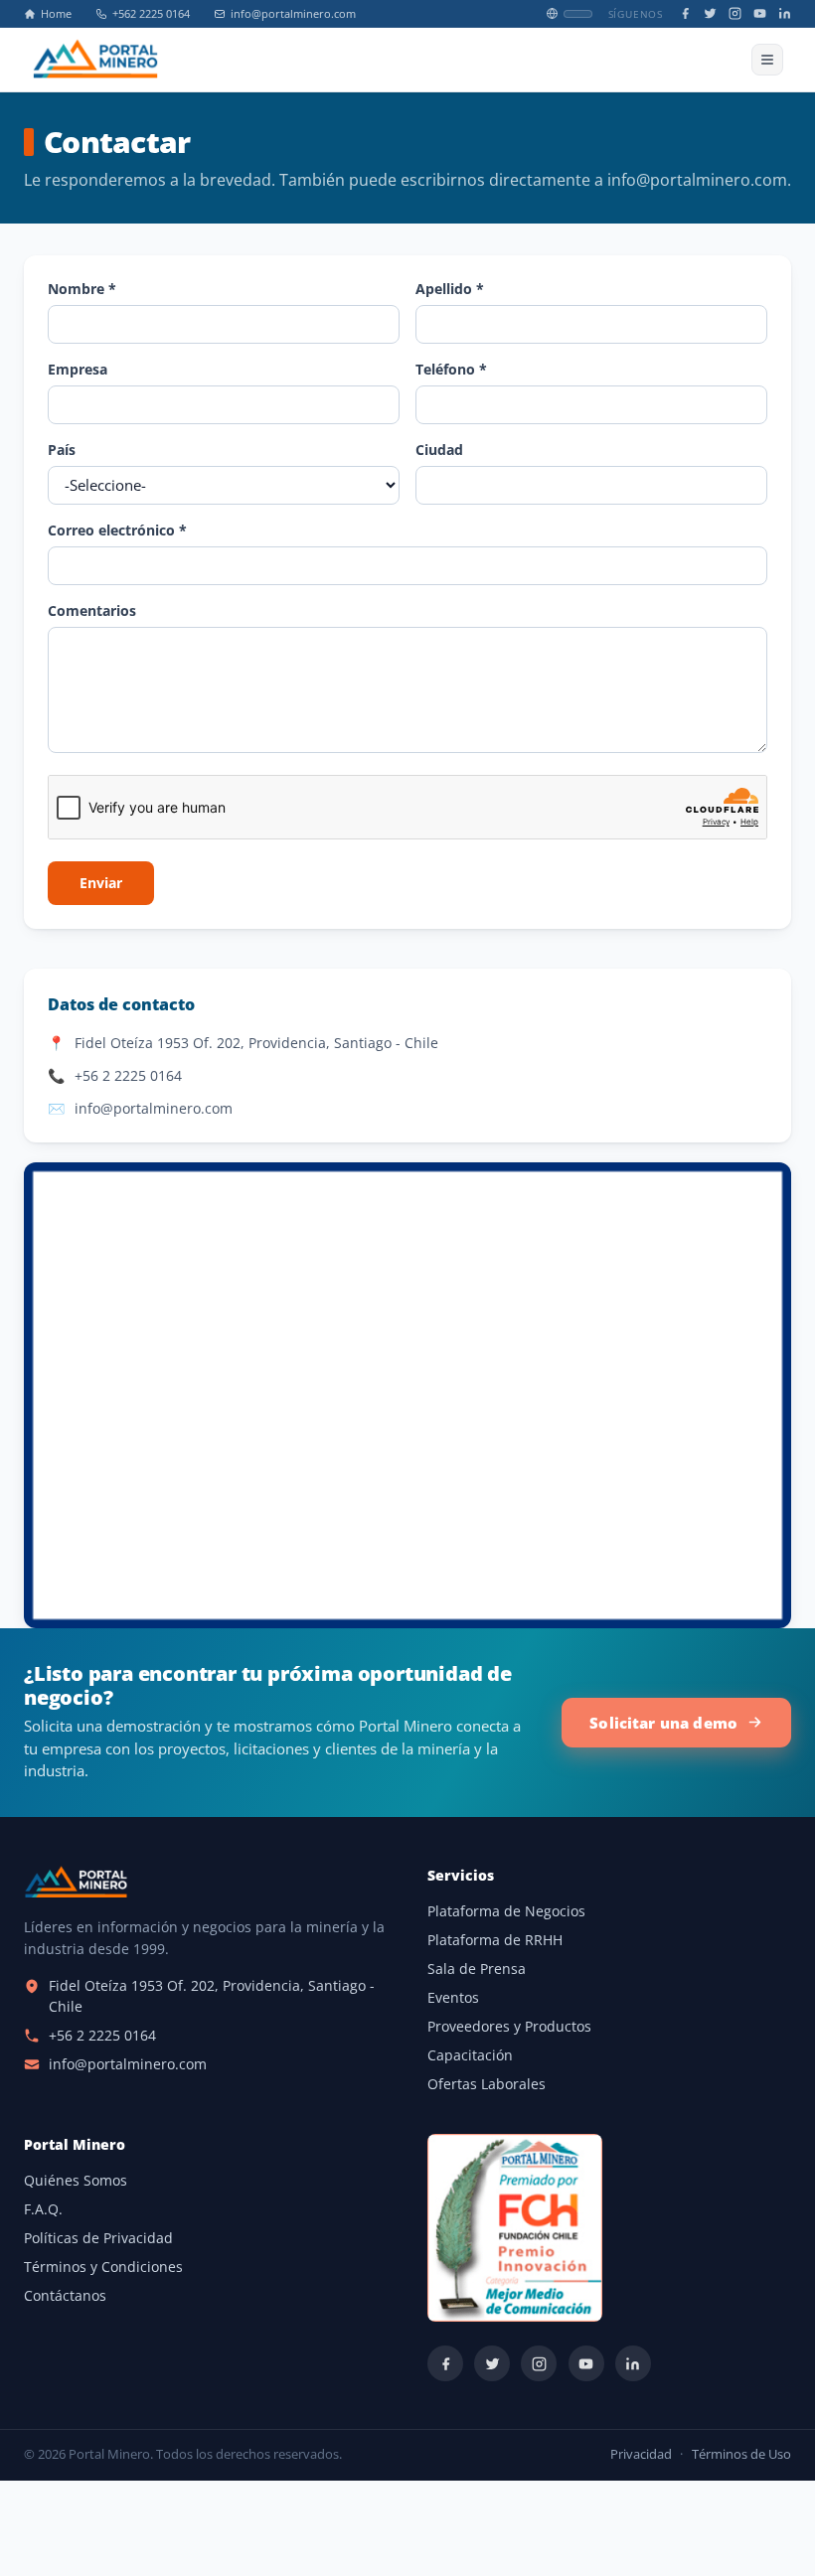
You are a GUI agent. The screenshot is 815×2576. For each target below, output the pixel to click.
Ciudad (439, 450)
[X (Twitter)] (710, 13)
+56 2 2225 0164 (128, 1075)
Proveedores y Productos (509, 2027)
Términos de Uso (741, 2454)
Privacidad (641, 2454)
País (62, 450)
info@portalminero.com (293, 14)
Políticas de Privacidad (98, 2238)
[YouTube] (760, 13)
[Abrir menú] (767, 60)
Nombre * (82, 289)
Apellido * (450, 289)
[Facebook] (685, 13)
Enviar (101, 883)
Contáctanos (65, 2296)
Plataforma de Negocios (506, 1911)
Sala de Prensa (477, 1969)
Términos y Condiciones (103, 2267)
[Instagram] (735, 13)
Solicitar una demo (663, 1723)
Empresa (78, 369)
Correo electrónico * (117, 530)
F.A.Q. (43, 2209)
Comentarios (92, 610)
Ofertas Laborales (487, 2084)
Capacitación (470, 2055)
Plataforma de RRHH (495, 1940)
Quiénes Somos (76, 2181)
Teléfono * (451, 369)
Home (56, 14)
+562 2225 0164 (151, 14)
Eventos (453, 1998)
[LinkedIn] (785, 13)
